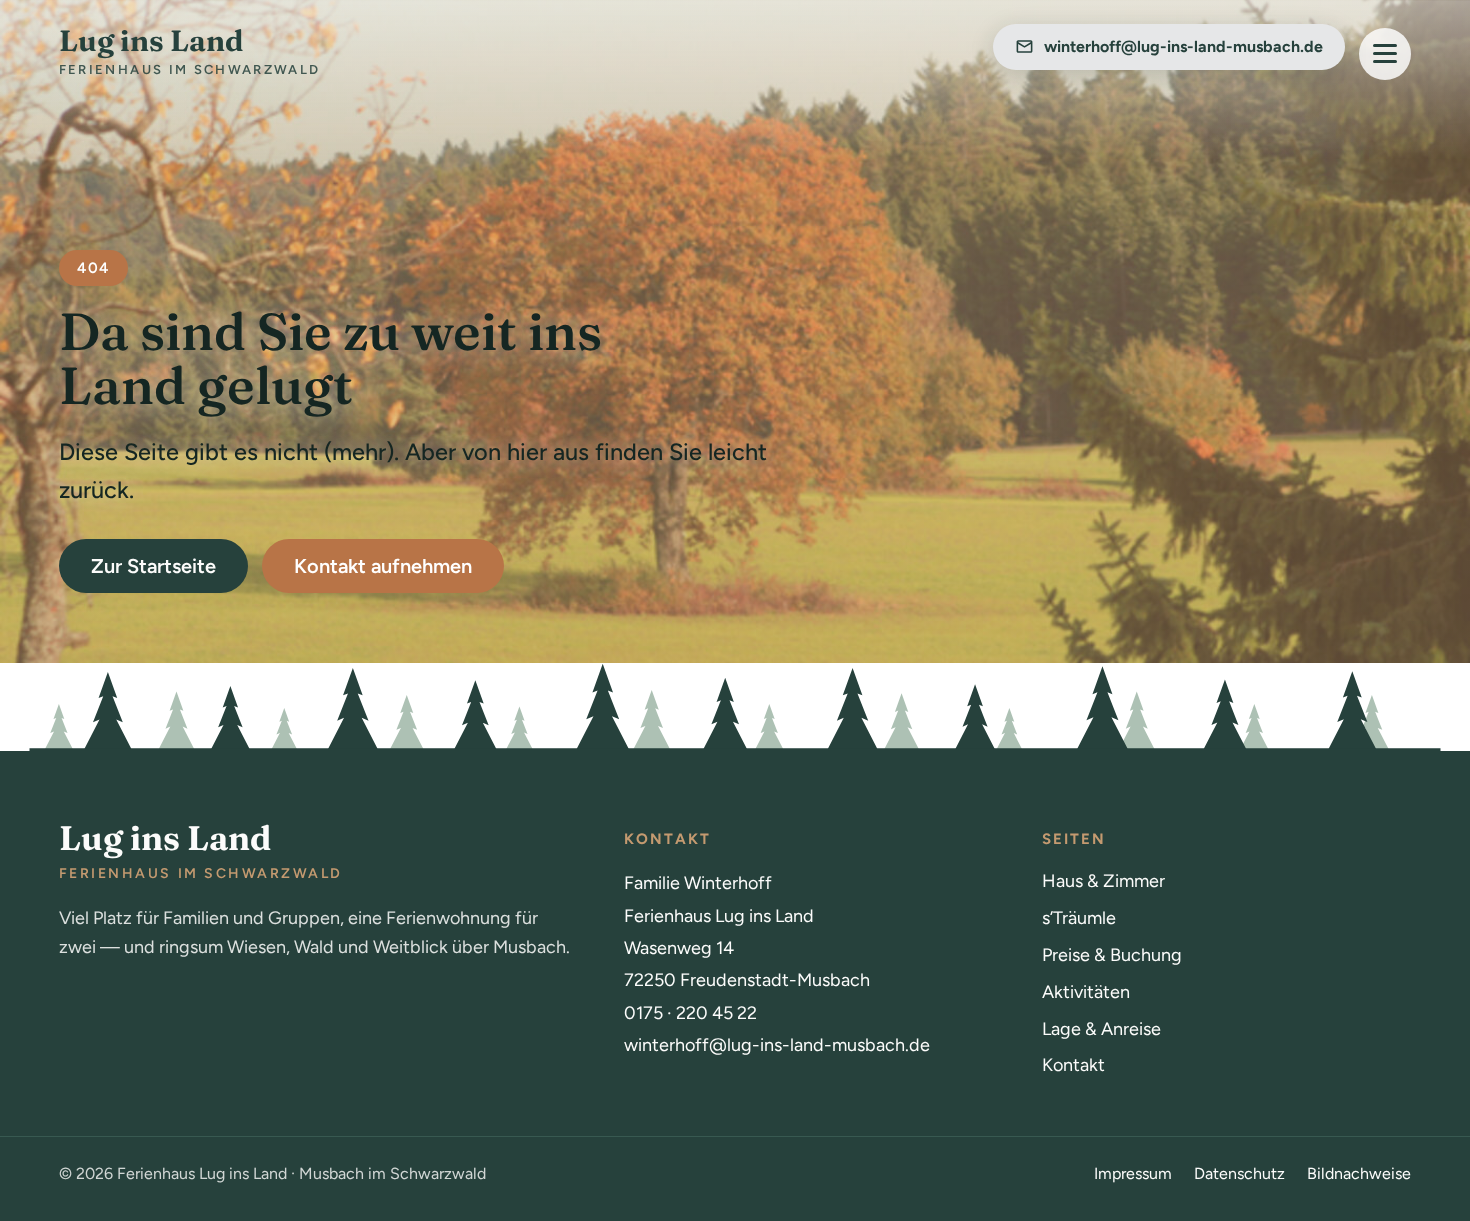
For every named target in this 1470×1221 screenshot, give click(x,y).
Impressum (1133, 1173)
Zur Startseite (153, 566)
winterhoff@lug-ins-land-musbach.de (777, 1045)
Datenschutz (1239, 1173)
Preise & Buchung (1112, 955)
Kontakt (1073, 1065)
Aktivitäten (1086, 992)
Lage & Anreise (1101, 1029)
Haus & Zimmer (1103, 881)
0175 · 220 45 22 (690, 1013)
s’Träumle (1079, 918)
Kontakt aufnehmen (383, 566)
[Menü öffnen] (1385, 54)
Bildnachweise (1359, 1173)
